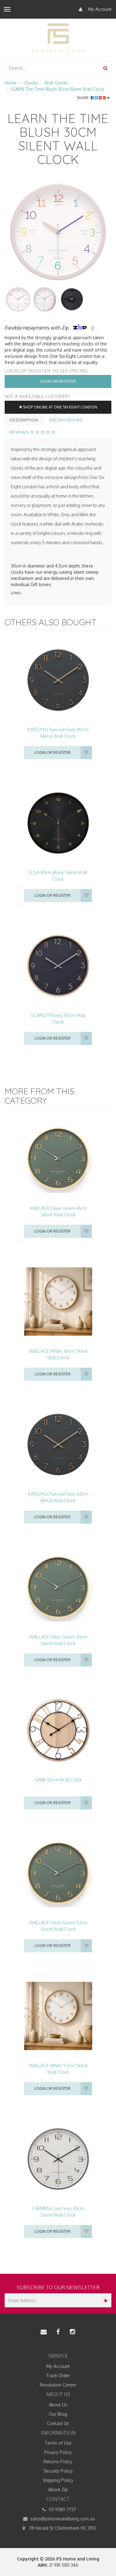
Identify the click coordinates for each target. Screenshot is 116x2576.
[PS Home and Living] (58, 38)
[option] (58, 232)
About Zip (58, 2489)
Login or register (52, 752)
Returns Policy (58, 2462)
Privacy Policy (58, 2452)
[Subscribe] (104, 2300)
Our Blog (58, 2414)
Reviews (20, 432)
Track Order (58, 2375)
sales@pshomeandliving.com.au (62, 2519)
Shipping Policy (58, 2480)
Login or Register (58, 381)
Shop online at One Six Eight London (60, 407)
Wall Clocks (56, 83)
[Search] (105, 68)
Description (24, 420)
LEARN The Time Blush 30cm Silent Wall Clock (58, 89)
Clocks (31, 83)
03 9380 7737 (62, 2509)
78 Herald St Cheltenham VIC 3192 (62, 2528)
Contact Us (58, 2423)
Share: (84, 98)
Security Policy (58, 2471)
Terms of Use (58, 2443)
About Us (58, 2405)
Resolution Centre (58, 2385)
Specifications (66, 420)
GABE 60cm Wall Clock (58, 1780)
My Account (99, 9)
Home (11, 83)
